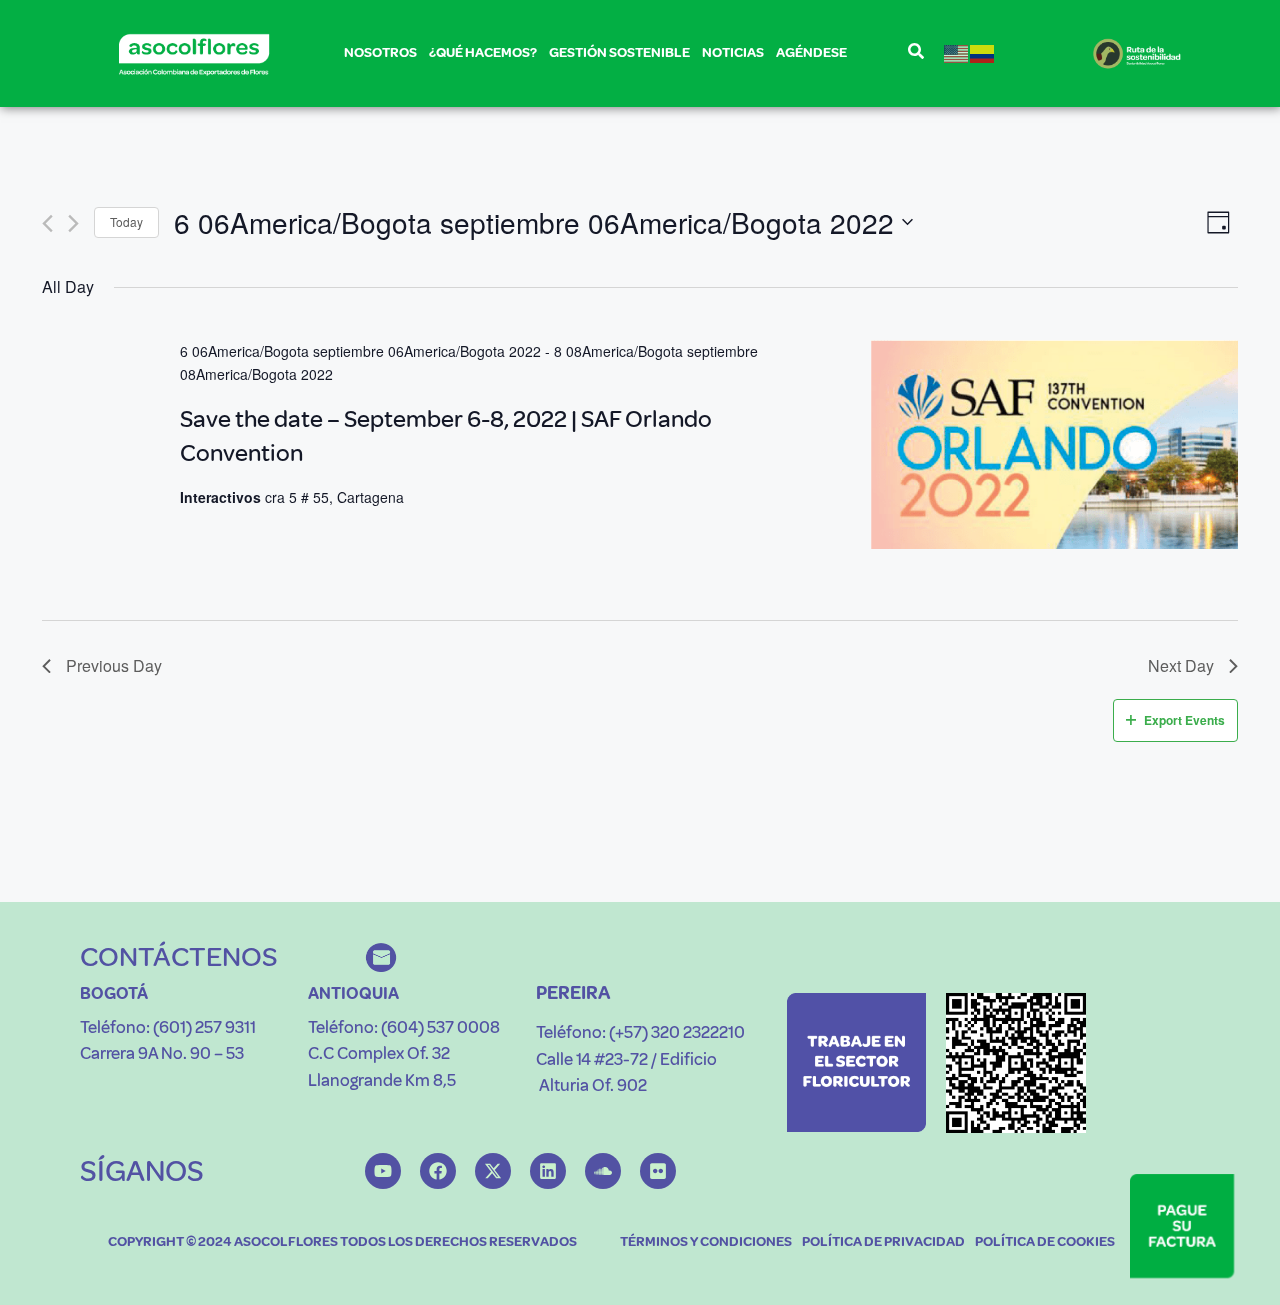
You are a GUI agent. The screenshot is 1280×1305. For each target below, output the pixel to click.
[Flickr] (658, 1171)
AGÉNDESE (811, 52)
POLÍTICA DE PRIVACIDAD (883, 1241)
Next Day (1181, 665)
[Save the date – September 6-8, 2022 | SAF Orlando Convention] (1054, 448)
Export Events (1184, 720)
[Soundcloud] (603, 1171)
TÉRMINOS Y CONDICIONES (706, 1241)
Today (126, 221)
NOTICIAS (733, 52)
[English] (957, 53)
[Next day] (73, 223)
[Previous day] (47, 223)
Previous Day (114, 665)
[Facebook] (438, 1171)
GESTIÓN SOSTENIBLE (619, 52)
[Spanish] (983, 53)
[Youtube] (383, 1171)
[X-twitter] (493, 1171)
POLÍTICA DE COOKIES (1045, 1241)
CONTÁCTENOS (179, 956)
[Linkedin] (548, 1171)
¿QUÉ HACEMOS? (483, 52)
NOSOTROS (380, 52)
